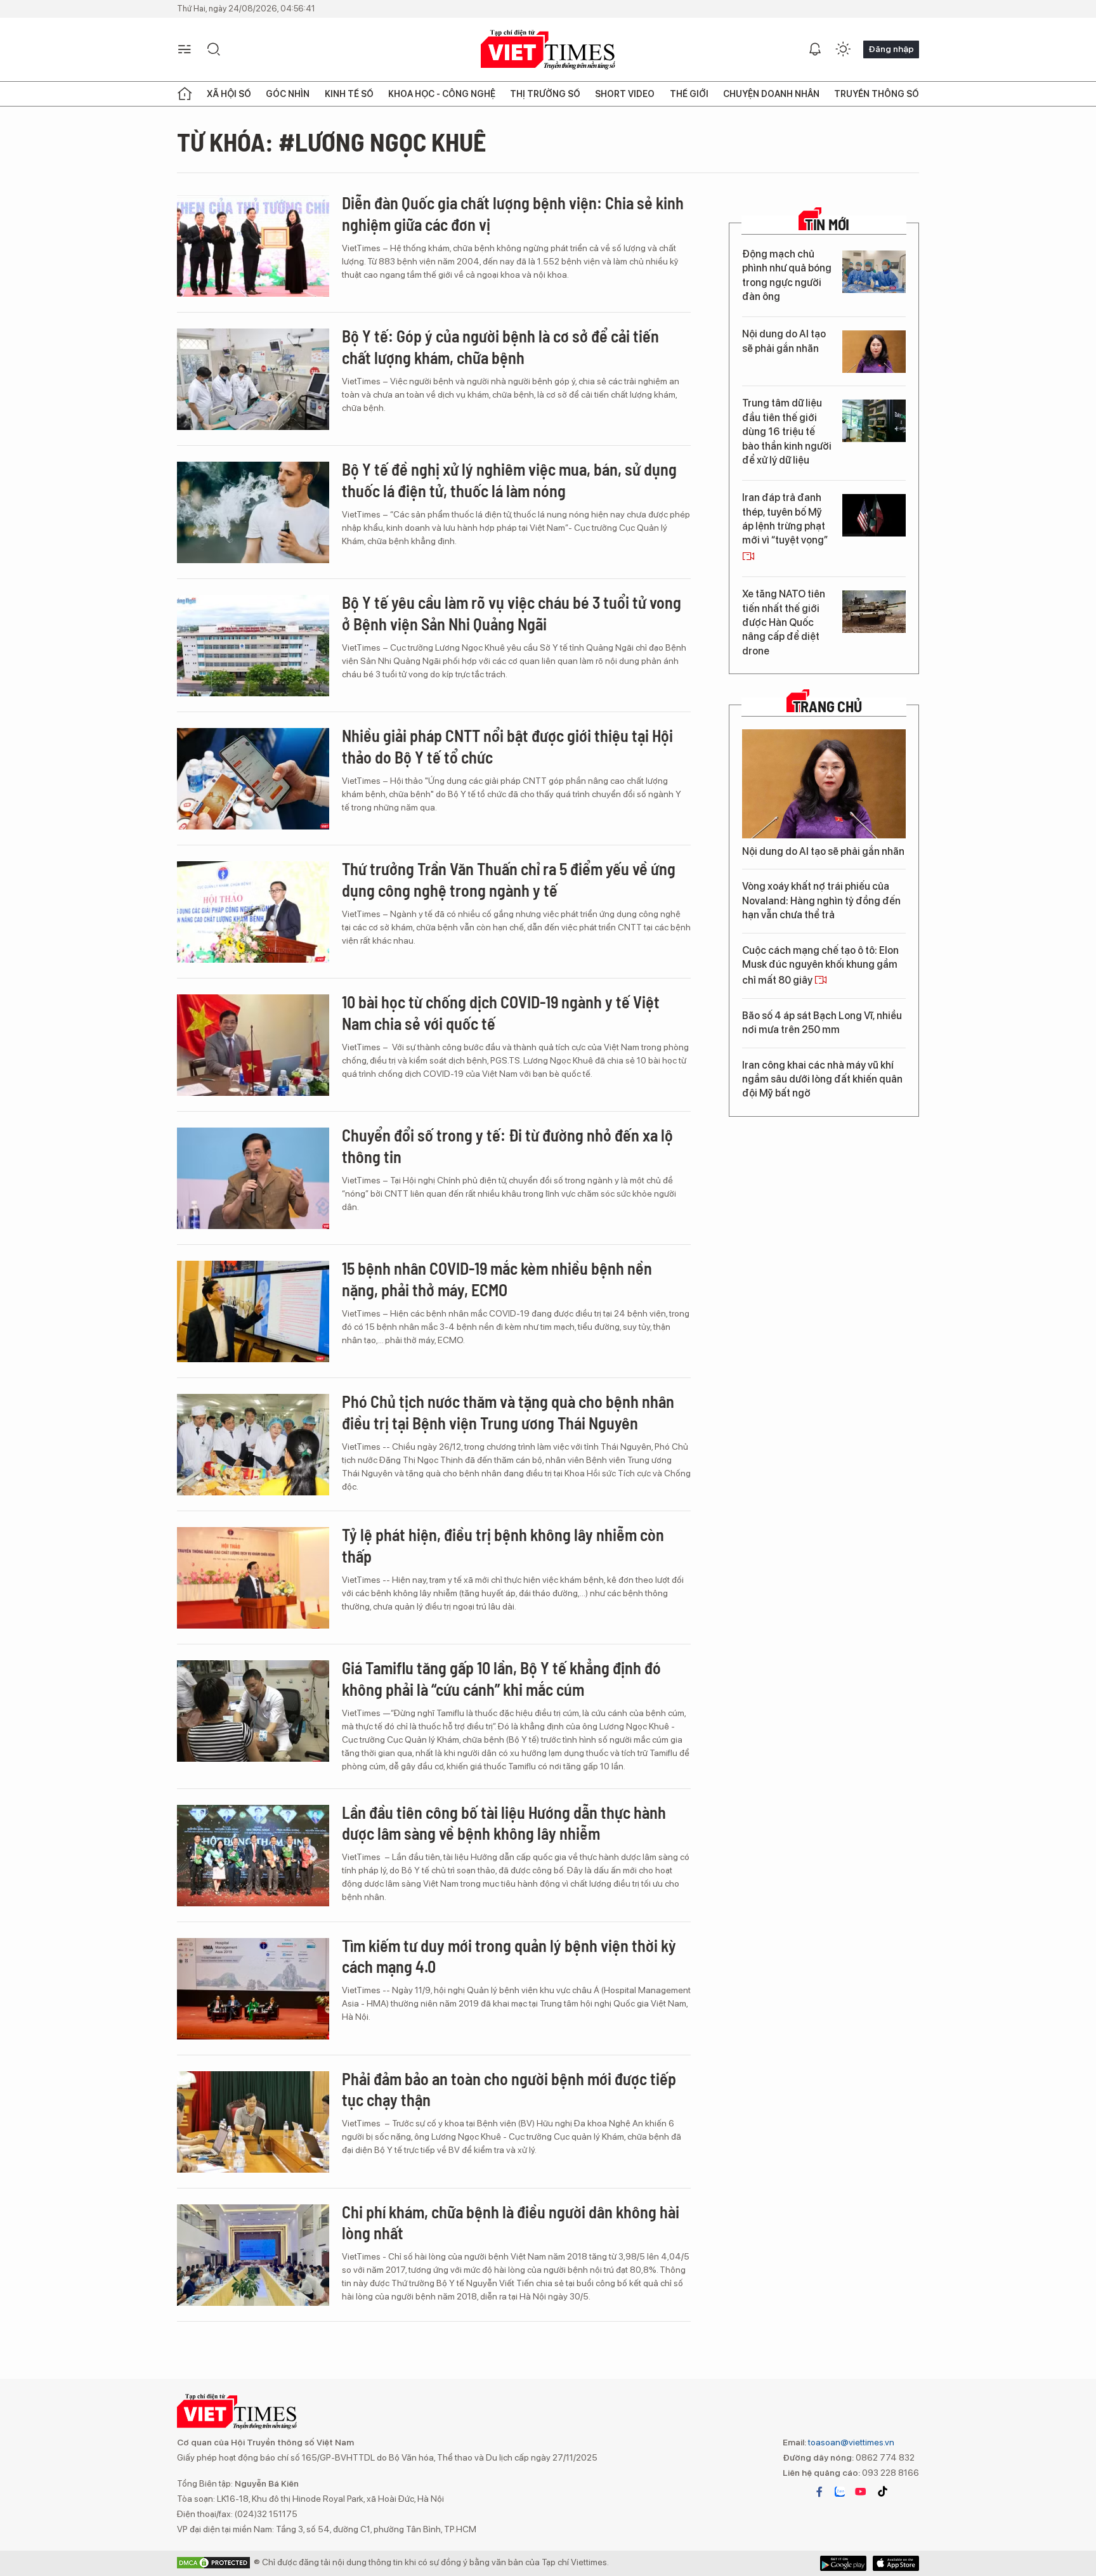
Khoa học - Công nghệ (442, 94)
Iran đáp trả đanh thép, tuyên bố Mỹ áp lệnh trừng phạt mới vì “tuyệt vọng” (785, 519)
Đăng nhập (891, 49)
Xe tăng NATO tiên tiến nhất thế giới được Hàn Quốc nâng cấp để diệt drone (784, 622)
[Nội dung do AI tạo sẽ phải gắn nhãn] (874, 352)
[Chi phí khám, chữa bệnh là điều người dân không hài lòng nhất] (253, 2255)
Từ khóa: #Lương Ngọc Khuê (331, 141)
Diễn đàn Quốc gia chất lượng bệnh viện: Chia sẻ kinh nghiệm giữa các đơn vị (513, 213)
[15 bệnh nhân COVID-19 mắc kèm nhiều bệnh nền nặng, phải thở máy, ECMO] (253, 1311)
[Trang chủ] (185, 94)
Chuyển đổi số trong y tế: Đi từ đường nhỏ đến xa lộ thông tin (507, 1146)
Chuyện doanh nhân (771, 94)
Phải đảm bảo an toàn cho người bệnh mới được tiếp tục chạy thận (509, 2089)
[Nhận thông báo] (815, 49)
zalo (840, 2492)
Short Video (625, 94)
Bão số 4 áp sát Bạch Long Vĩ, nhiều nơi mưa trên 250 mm (822, 1023)
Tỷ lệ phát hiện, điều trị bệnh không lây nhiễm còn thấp (503, 1545)
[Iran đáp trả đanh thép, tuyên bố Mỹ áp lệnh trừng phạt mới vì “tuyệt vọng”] (874, 515)
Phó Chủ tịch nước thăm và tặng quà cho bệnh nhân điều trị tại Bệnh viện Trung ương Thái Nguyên (508, 1412)
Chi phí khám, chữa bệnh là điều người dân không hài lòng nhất (511, 2222)
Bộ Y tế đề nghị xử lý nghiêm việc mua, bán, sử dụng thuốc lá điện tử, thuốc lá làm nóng (509, 480)
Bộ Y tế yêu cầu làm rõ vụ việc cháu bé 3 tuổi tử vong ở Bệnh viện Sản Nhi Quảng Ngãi (512, 613)
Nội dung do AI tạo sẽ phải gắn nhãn (784, 341)
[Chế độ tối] (843, 49)
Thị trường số (545, 94)
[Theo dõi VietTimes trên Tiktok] (882, 2492)
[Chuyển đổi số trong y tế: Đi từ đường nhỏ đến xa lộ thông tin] (253, 1178)
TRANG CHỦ (827, 706)
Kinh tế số (349, 94)
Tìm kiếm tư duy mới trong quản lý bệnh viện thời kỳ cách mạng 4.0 (509, 1956)
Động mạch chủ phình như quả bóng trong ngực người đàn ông (787, 275)
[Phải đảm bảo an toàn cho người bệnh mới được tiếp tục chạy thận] (253, 2122)
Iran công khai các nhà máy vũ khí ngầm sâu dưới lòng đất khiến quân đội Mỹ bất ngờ (822, 1079)
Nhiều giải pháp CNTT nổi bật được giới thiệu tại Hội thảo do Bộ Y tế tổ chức (507, 746)
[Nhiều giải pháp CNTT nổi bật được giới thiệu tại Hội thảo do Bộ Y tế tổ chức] (253, 779)
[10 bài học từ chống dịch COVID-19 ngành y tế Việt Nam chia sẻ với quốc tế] (253, 1045)
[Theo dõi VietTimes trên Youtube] (861, 2492)
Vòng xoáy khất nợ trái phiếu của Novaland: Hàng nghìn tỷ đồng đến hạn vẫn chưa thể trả (821, 901)
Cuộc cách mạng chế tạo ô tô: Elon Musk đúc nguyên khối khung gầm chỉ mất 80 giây (820, 966)
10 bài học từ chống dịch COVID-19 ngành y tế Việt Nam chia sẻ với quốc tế (501, 1012)
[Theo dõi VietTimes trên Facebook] (819, 2492)
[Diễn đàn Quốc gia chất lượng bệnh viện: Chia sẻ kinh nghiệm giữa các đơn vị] (253, 246)
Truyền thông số (877, 94)
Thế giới (689, 94)
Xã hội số (229, 94)
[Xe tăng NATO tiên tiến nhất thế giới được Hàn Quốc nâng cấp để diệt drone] (874, 612)
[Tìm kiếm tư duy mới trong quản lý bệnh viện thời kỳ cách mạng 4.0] (253, 1989)
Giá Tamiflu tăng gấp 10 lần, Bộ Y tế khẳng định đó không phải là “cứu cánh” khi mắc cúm (501, 1678)
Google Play (896, 2563)
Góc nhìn (288, 94)
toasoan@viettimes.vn (850, 2442)
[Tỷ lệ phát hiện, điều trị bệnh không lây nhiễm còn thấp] (253, 1578)
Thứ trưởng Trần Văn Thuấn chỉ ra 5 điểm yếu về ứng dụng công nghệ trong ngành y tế (509, 879)
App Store (843, 2563)
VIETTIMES (548, 50)
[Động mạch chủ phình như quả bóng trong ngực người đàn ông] (874, 272)
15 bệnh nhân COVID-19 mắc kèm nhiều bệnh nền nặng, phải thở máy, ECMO (497, 1279)
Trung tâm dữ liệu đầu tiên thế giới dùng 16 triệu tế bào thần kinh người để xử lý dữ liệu (787, 432)
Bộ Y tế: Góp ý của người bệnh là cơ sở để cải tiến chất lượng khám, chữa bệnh (500, 347)
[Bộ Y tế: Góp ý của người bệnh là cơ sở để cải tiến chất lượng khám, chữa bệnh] (253, 379)
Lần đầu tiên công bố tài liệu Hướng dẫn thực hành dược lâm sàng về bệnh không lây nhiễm (504, 1823)
